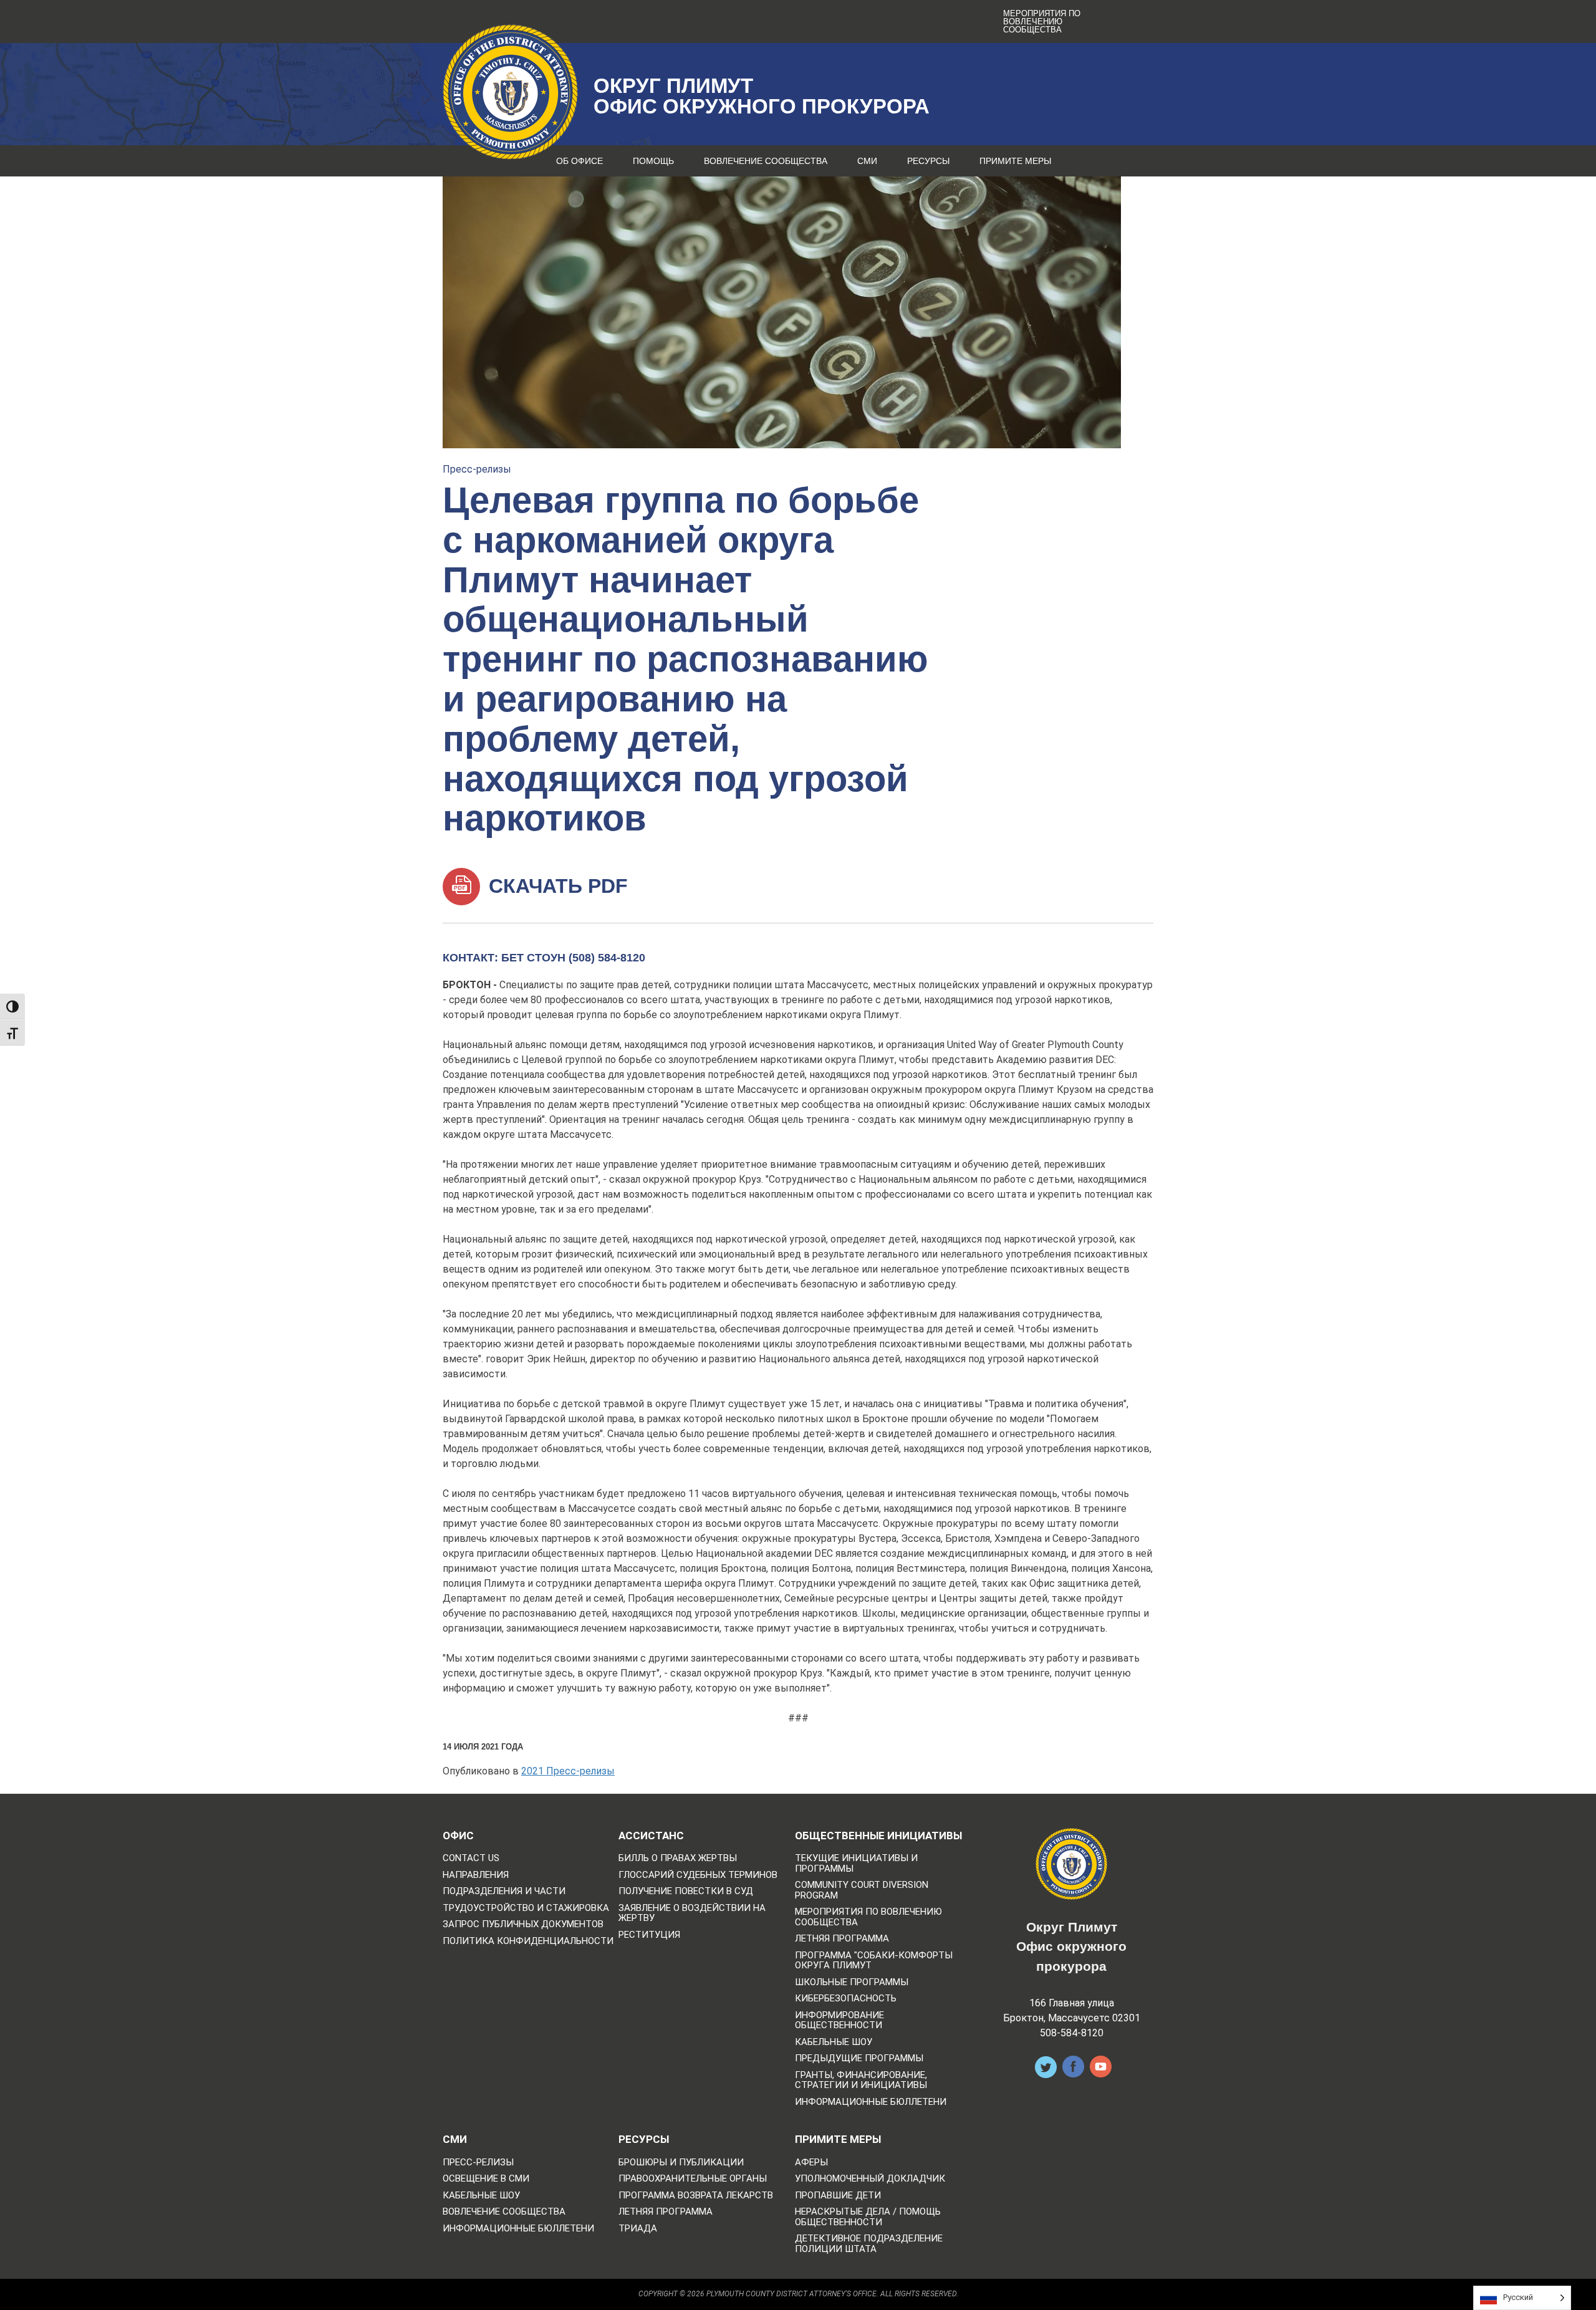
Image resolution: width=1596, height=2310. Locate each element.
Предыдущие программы (859, 2058)
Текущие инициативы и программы (856, 1863)
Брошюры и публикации (681, 2163)
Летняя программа (842, 1939)
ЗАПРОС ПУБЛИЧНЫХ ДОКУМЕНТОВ (523, 1924)
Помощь (653, 161)
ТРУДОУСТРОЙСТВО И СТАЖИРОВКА (526, 1908)
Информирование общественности (839, 2020)
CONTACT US (471, 1858)
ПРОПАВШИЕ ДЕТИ (838, 2196)
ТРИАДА (638, 2229)
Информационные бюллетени (871, 2102)
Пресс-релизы (477, 469)
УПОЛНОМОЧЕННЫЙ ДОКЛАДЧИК (870, 2179)
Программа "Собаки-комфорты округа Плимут (874, 1961)
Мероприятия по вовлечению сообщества (1042, 22)
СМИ (867, 161)
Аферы (811, 2163)
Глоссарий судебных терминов (698, 1875)
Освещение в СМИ (486, 2179)
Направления (476, 1875)
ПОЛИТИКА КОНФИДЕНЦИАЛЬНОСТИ (528, 1941)
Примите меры (1015, 161)
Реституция (649, 1935)
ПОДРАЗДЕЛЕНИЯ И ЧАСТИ (504, 1891)
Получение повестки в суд (686, 1891)
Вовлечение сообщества (766, 161)
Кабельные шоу (834, 2042)
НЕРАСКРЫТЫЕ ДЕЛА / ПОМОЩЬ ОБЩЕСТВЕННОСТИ (868, 2217)
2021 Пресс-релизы (568, 1771)
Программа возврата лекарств (696, 2196)
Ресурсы (928, 161)
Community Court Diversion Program (862, 1890)
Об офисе (579, 161)
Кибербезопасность (846, 1999)
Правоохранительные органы (693, 2179)
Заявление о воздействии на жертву (692, 1913)
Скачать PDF (555, 886)
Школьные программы (852, 1982)
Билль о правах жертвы (678, 1858)
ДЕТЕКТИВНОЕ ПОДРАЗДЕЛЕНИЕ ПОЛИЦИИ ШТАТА (869, 2244)
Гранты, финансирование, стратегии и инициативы (861, 2080)
